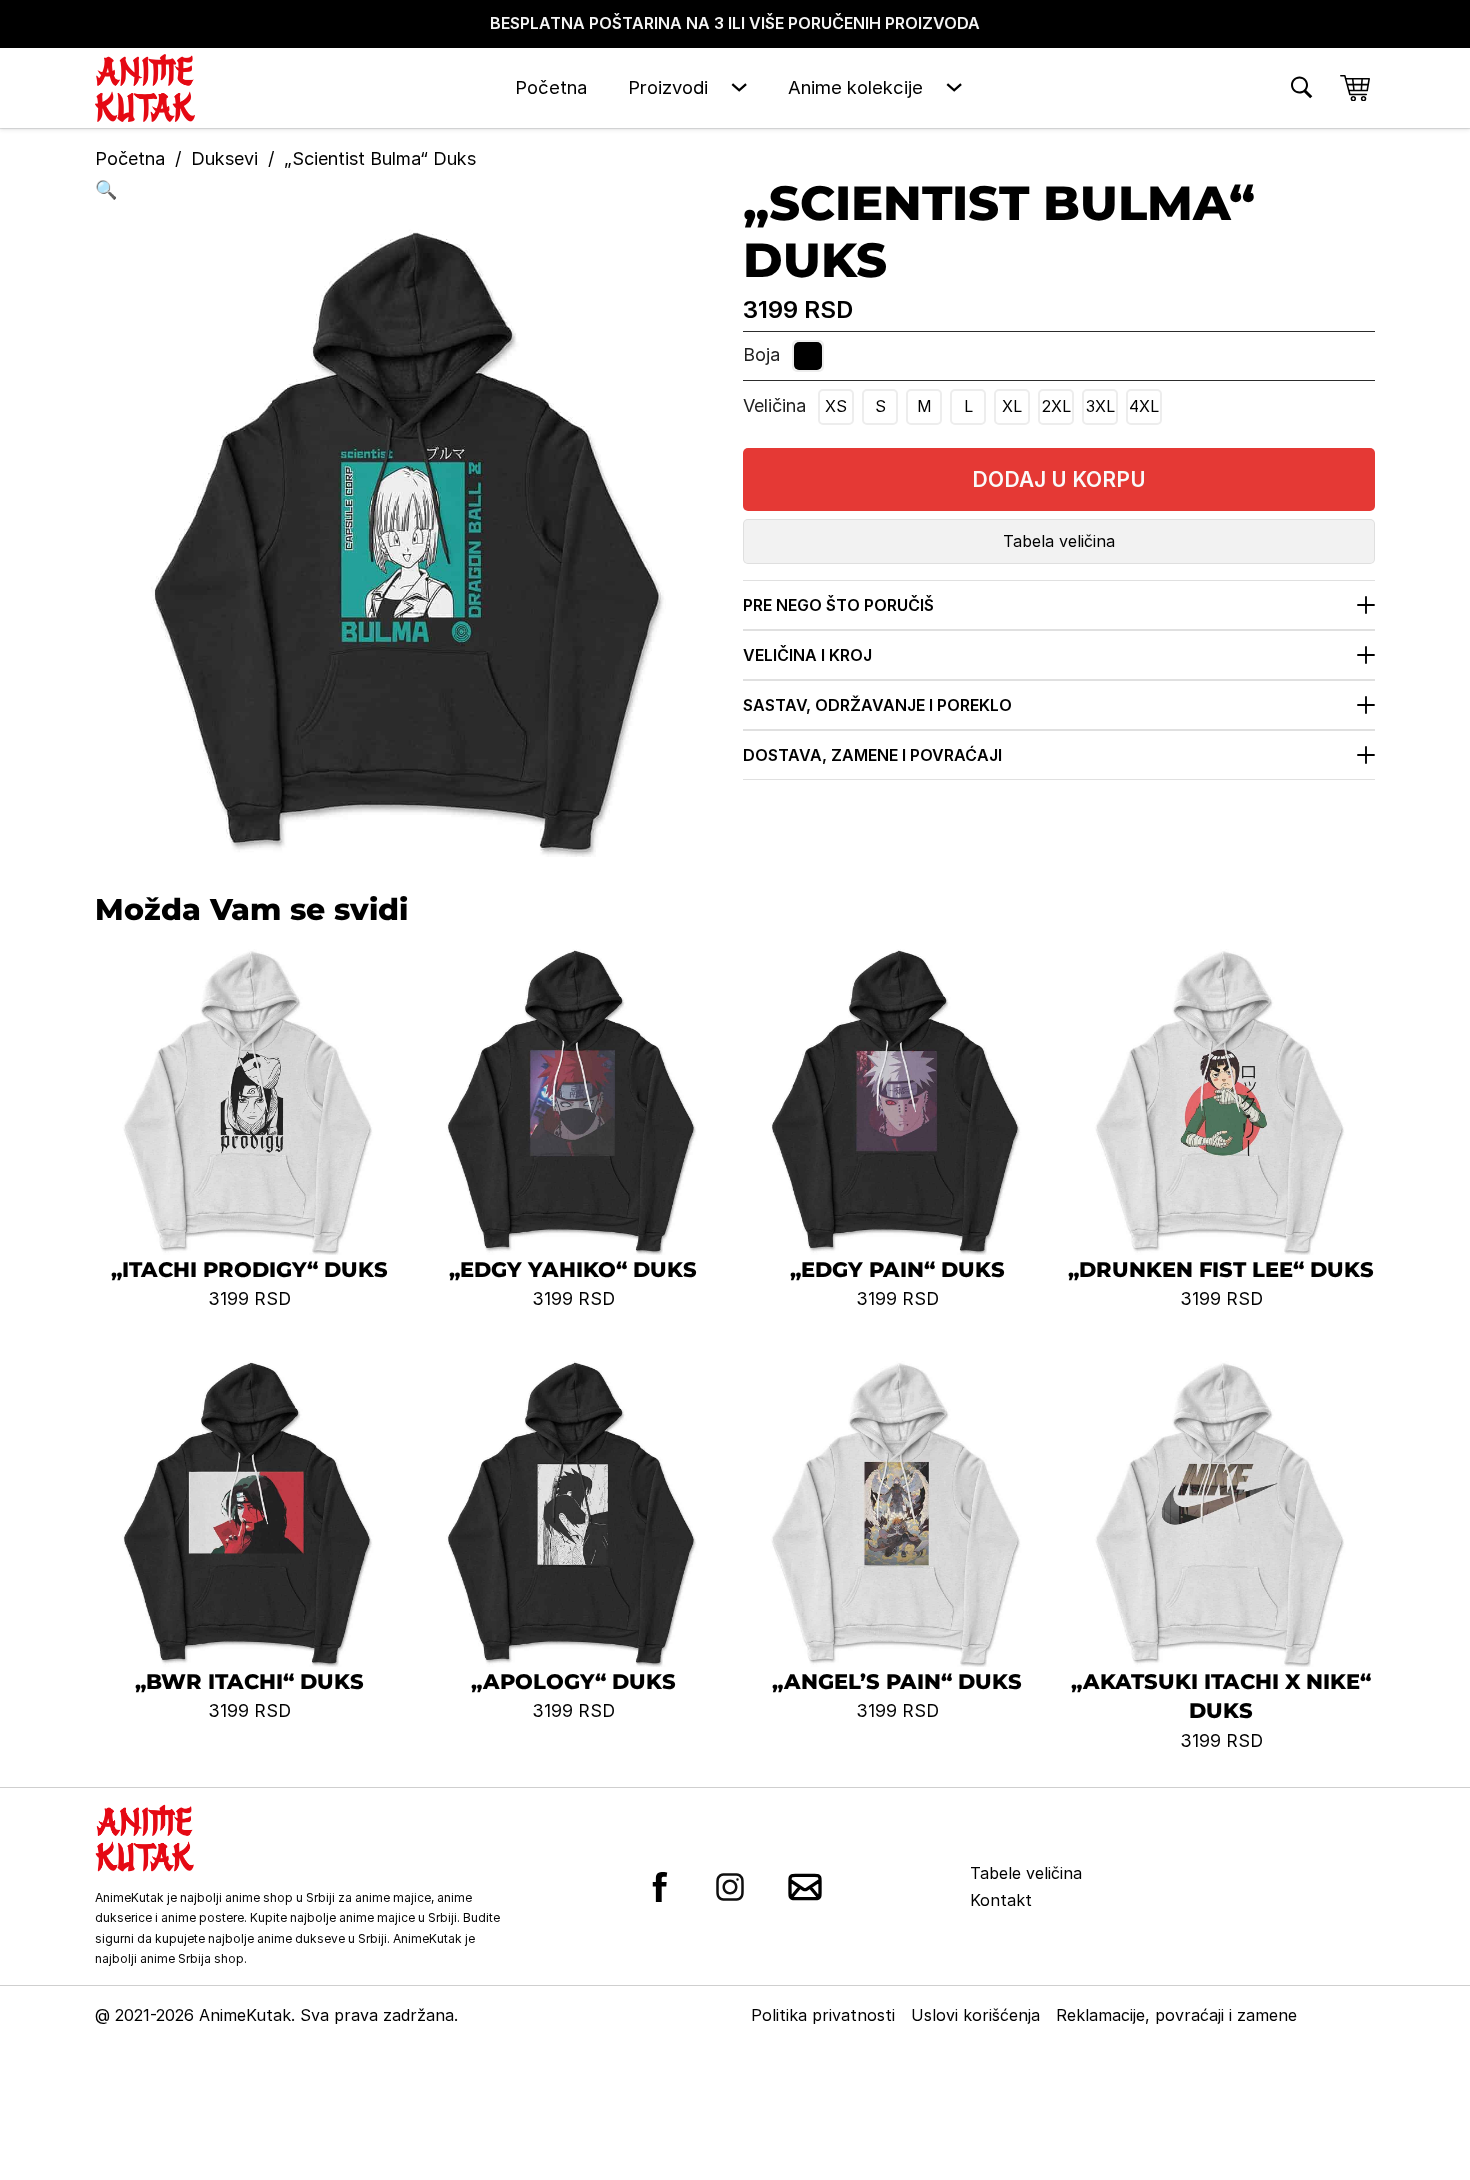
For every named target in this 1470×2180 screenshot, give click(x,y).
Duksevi (224, 158)
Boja (761, 354)
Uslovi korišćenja (975, 2015)
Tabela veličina (1059, 541)
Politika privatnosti (823, 2015)
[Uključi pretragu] (1301, 87)
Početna (551, 87)
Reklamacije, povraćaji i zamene (1176, 2015)
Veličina (774, 405)
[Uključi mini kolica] (1355, 88)
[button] (411, 190)
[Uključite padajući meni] (739, 87)
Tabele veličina (1026, 1873)
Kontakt (1001, 1900)
